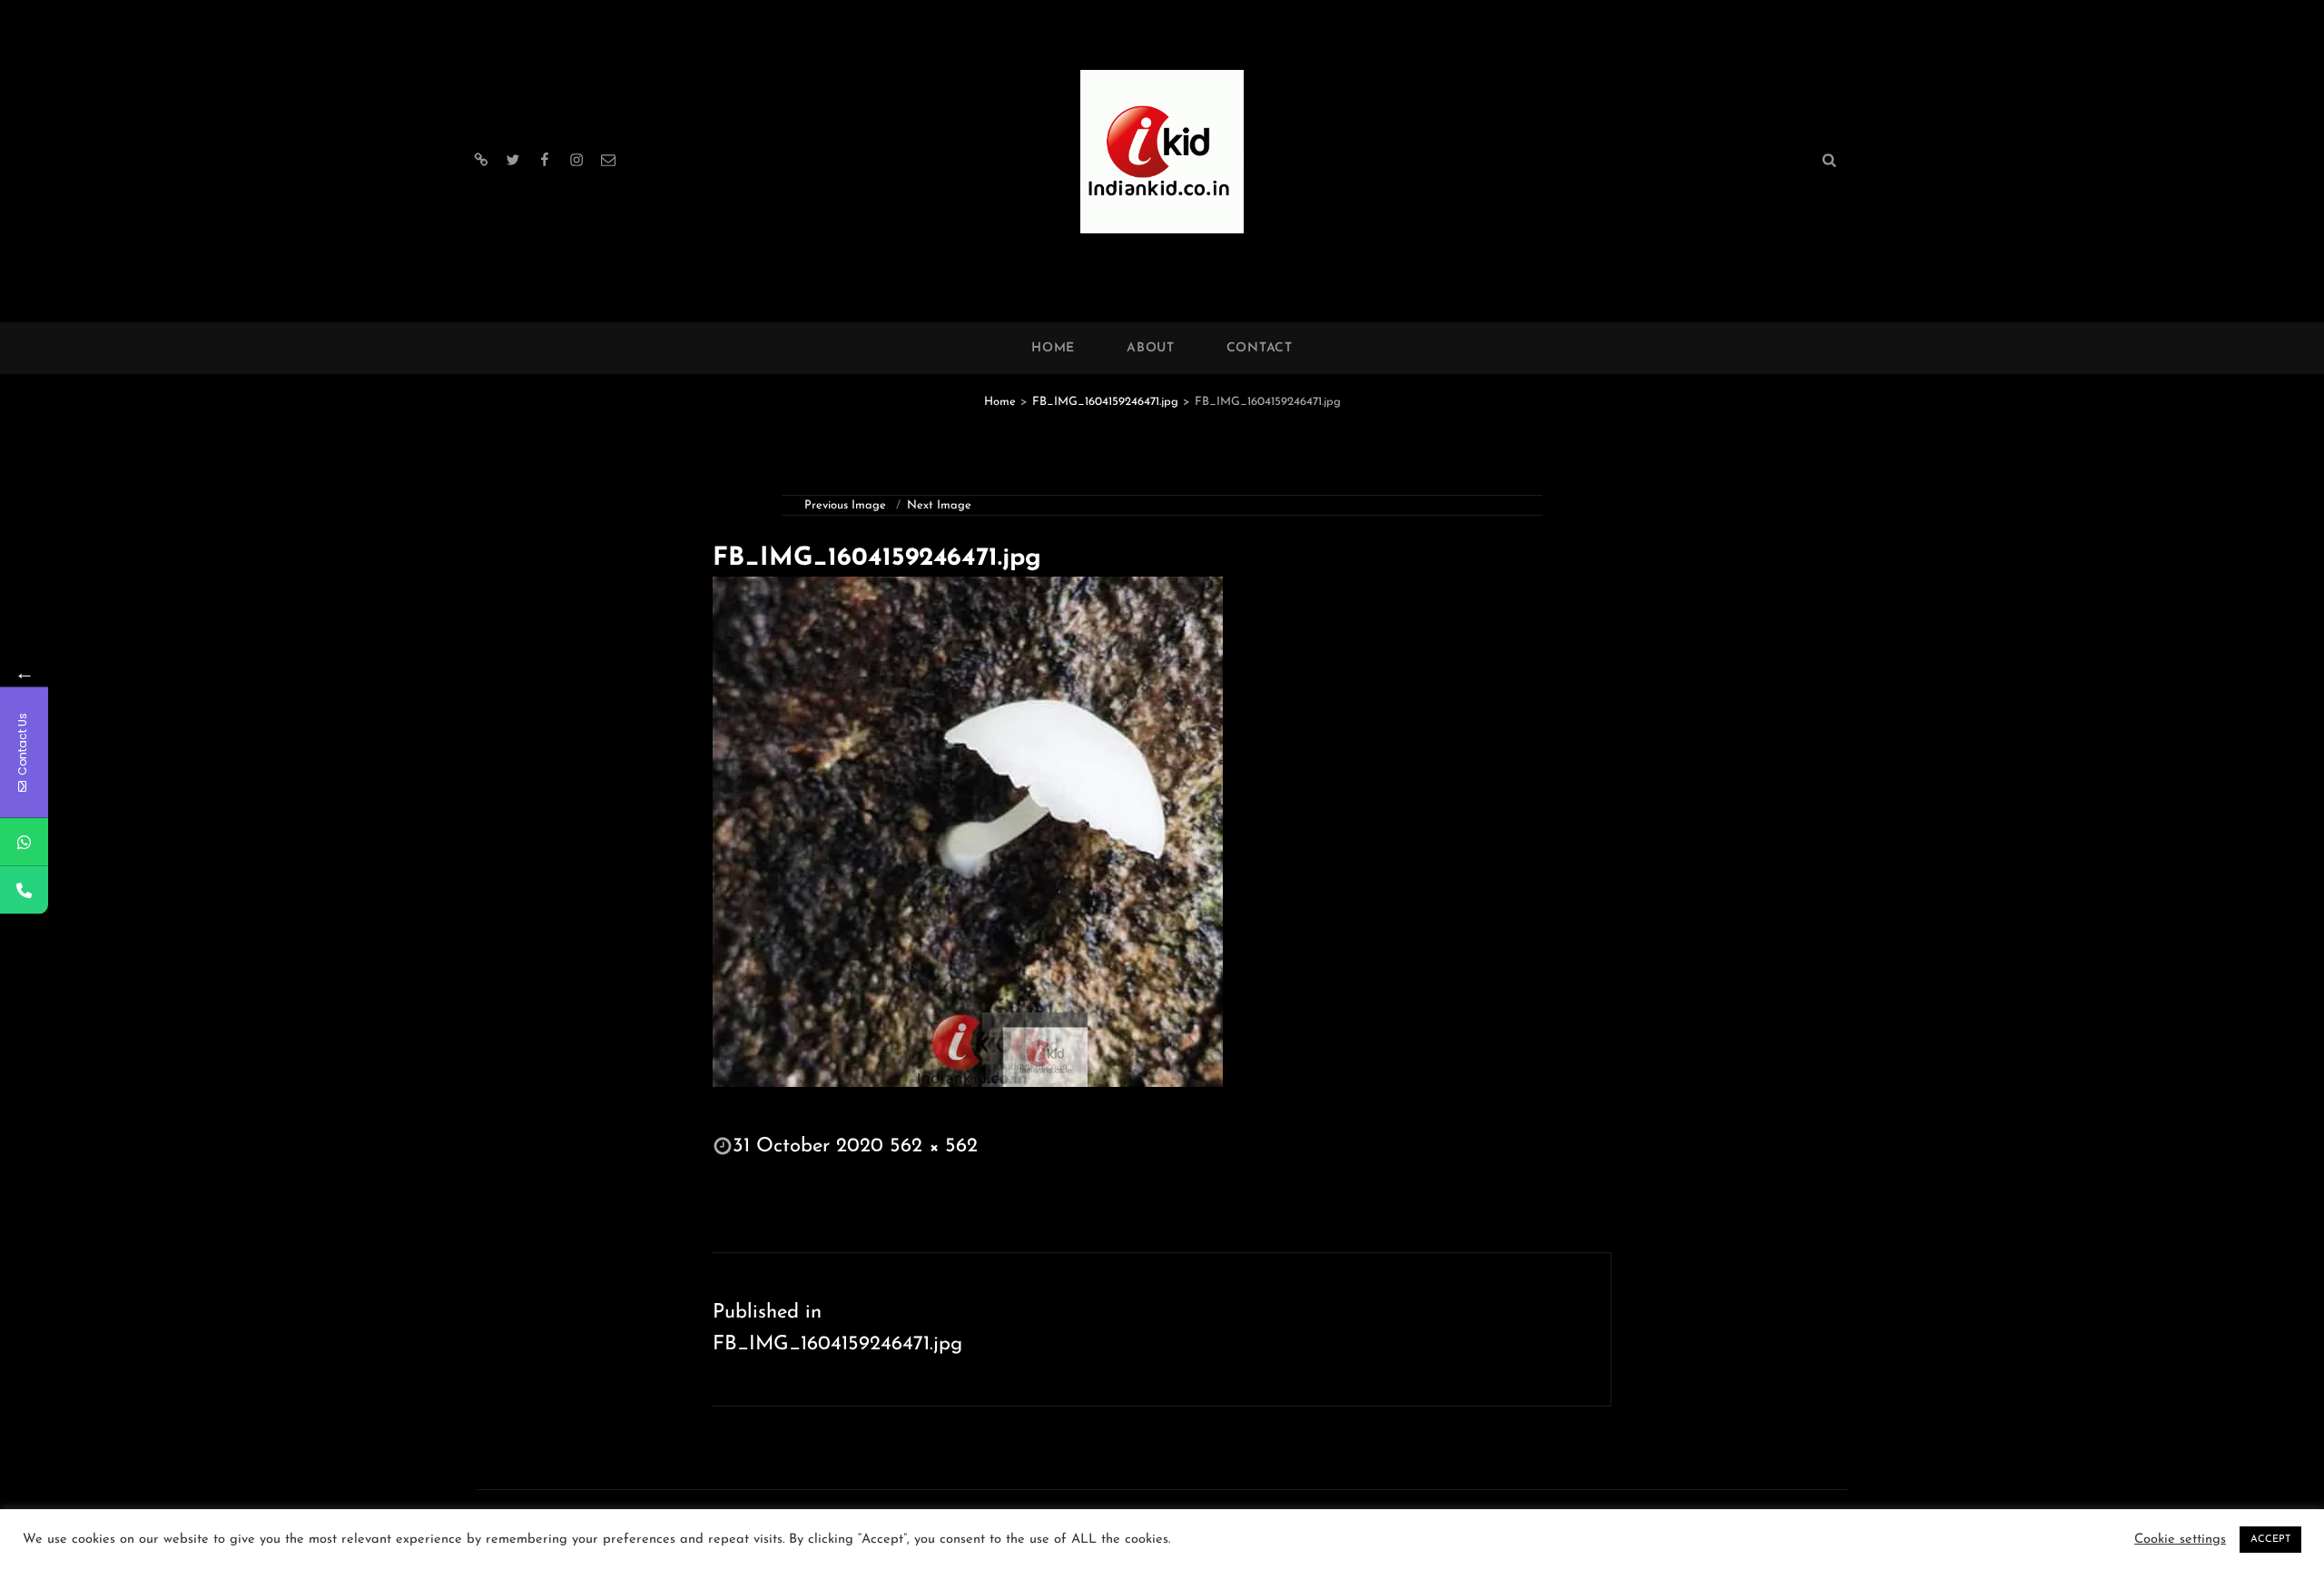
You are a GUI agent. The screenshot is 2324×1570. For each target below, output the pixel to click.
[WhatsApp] (24, 842)
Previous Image (845, 505)
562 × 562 (934, 1146)
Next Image (939, 505)
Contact (1260, 348)
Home (1053, 348)
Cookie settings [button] (2180, 1540)
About (1151, 348)
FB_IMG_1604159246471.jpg (1105, 402)
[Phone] (24, 890)
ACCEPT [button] (2270, 1540)
